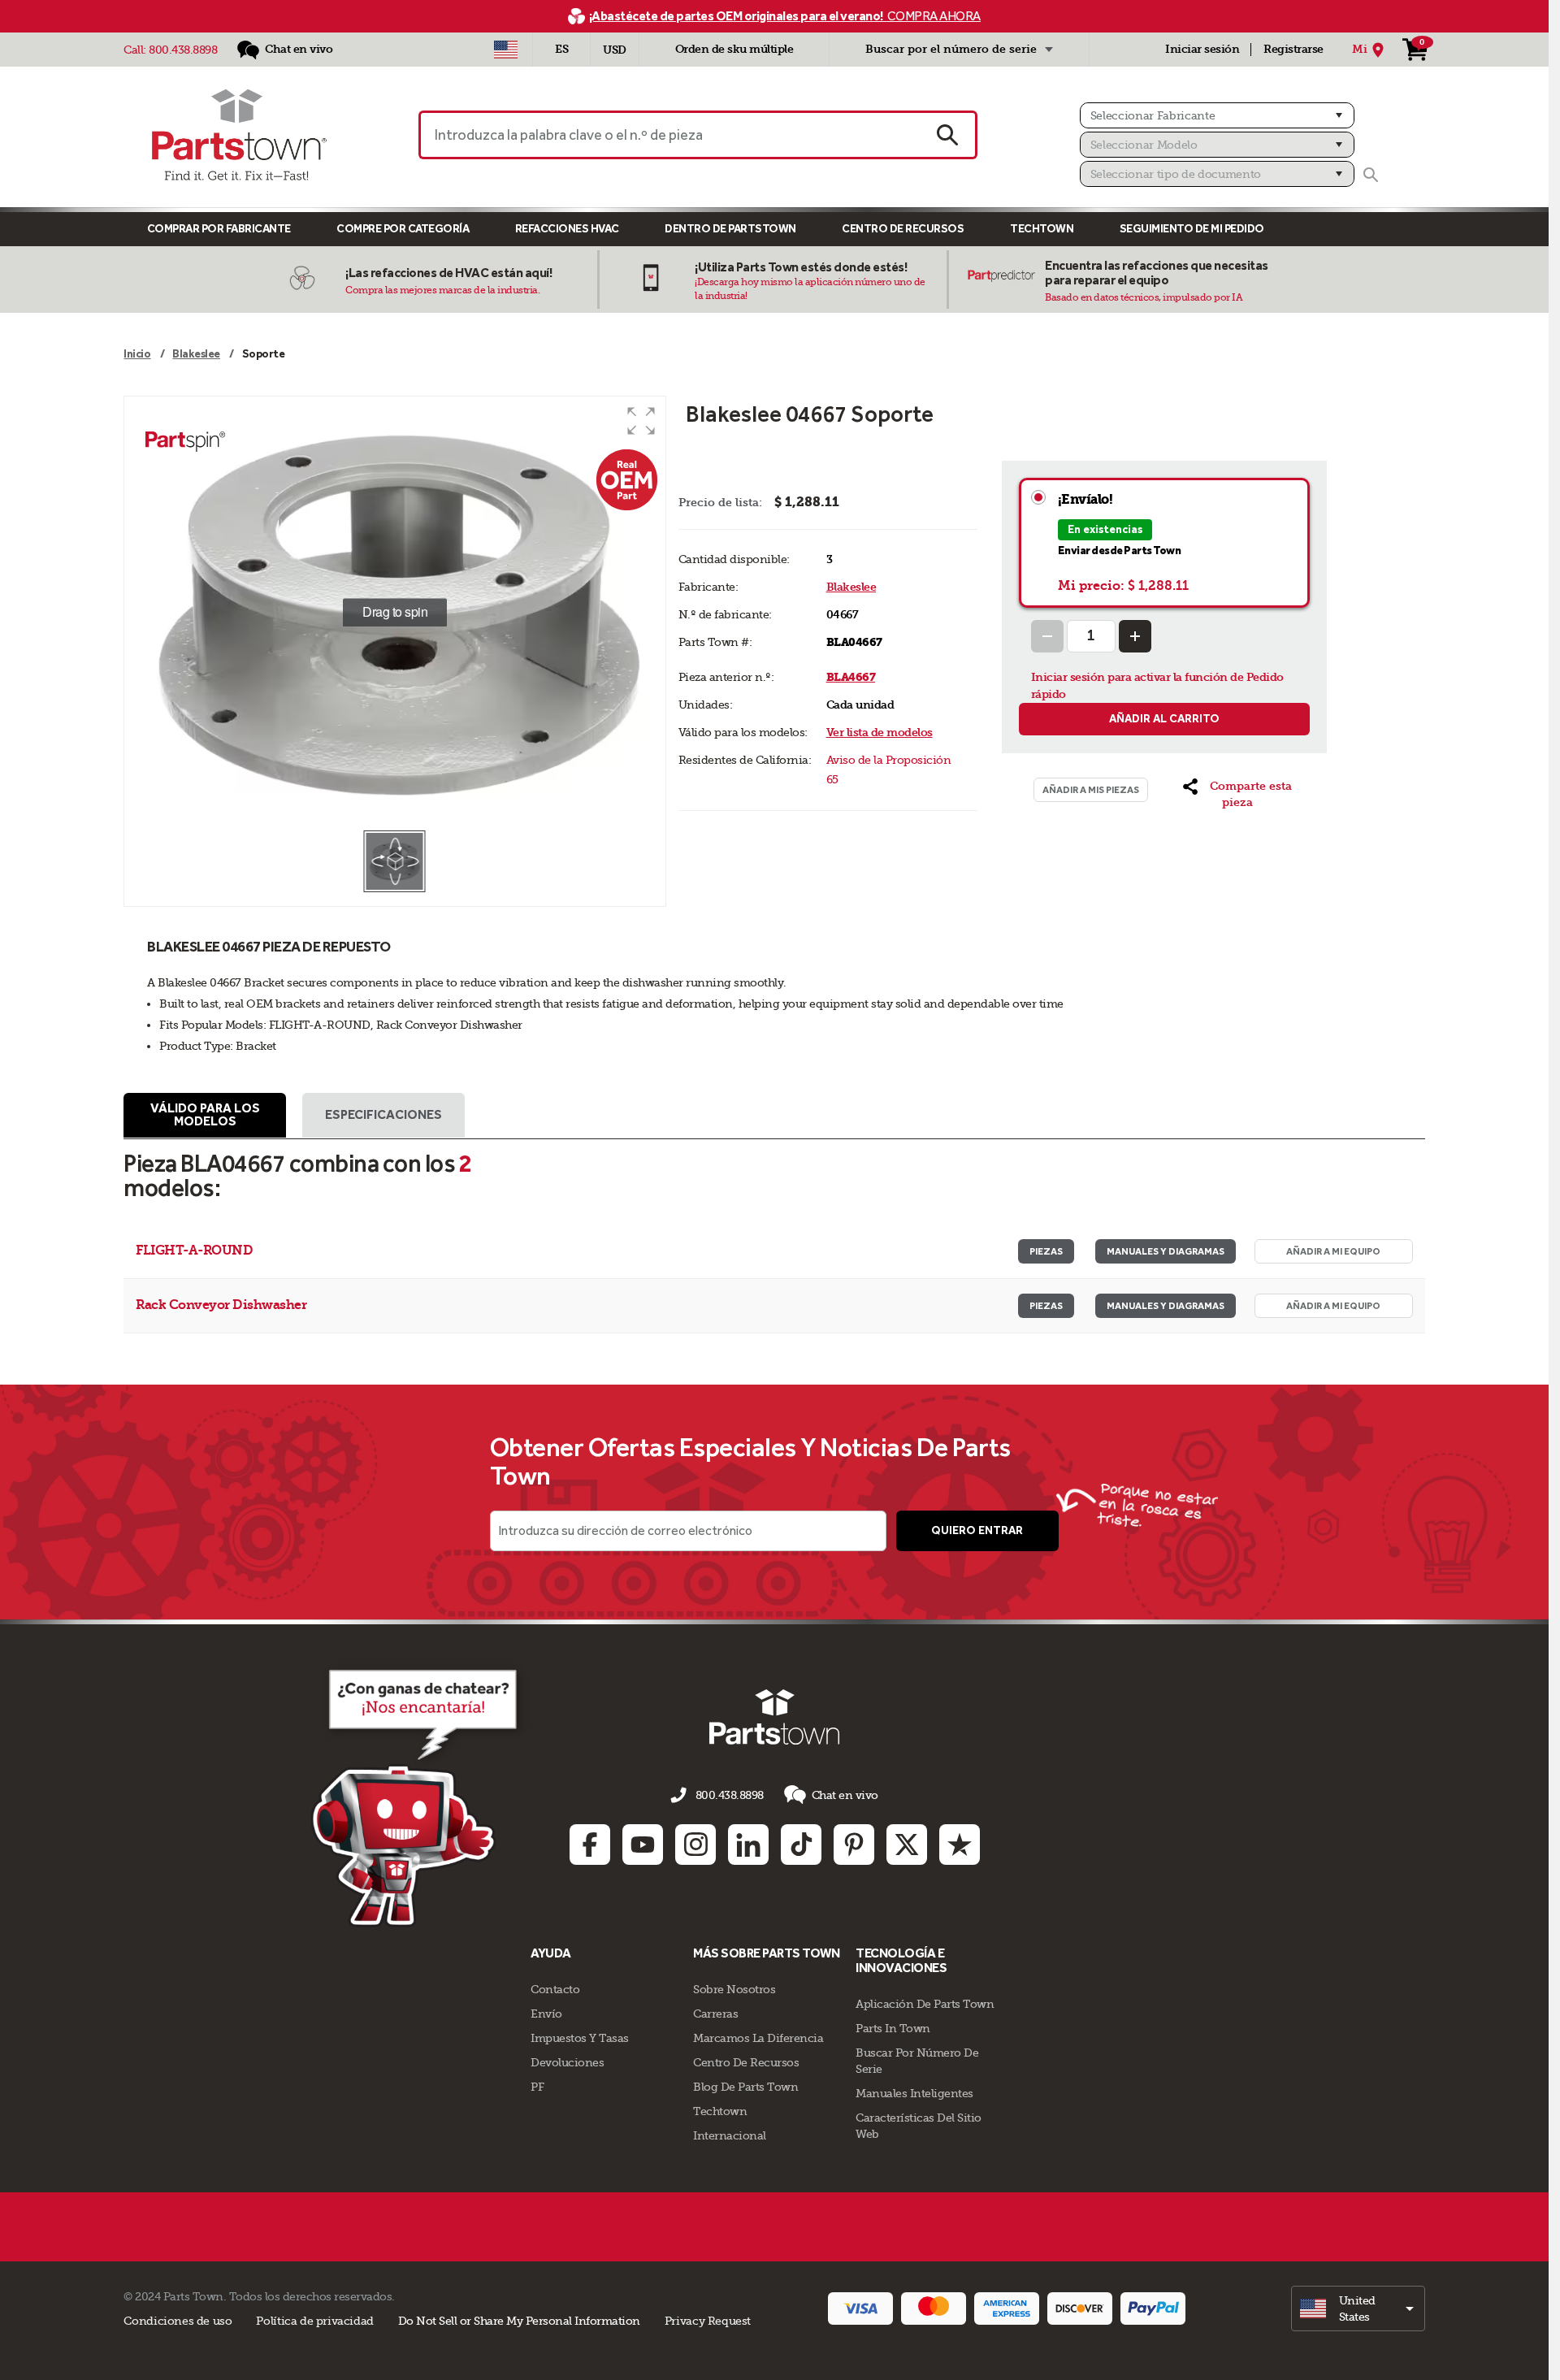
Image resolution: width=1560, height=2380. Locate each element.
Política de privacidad (314, 2321)
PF (537, 2087)
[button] (641, 421)
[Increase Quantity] (1135, 636)
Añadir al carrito (1164, 719)
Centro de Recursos (903, 229)
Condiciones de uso (178, 2321)
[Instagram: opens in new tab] (695, 1845)
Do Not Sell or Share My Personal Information (519, 2321)
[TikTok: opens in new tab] (801, 1845)
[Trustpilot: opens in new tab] (960, 1845)
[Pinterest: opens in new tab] (854, 1845)
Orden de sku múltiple (734, 49)
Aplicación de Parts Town (925, 2004)
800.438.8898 (183, 50)
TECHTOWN (1042, 229)
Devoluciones (567, 2062)
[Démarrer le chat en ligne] (419, 1795)
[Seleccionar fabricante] (1217, 115)
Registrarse (1293, 49)
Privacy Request (708, 2321)
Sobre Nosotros (734, 1989)
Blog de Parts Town (745, 2087)
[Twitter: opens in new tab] (907, 1845)
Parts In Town (893, 2028)
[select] (1358, 2308)
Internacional (730, 2135)
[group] (394, 613)
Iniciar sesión (1202, 49)
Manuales (1166, 1251)
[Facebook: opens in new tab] (590, 1845)
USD (615, 50)
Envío (546, 2014)
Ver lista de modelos (880, 733)
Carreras (715, 2014)
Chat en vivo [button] (845, 1795)
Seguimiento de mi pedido (1192, 229)
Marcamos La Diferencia (758, 2038)
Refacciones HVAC (567, 229)
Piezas (1046, 1251)
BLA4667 (851, 677)
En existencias (1105, 529)
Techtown (720, 2111)
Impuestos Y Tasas (580, 2038)
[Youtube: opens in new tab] (643, 1845)
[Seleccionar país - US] (506, 50)
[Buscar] (1371, 175)
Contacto (555, 1989)
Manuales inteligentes (914, 2093)
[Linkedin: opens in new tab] (748, 1845)
